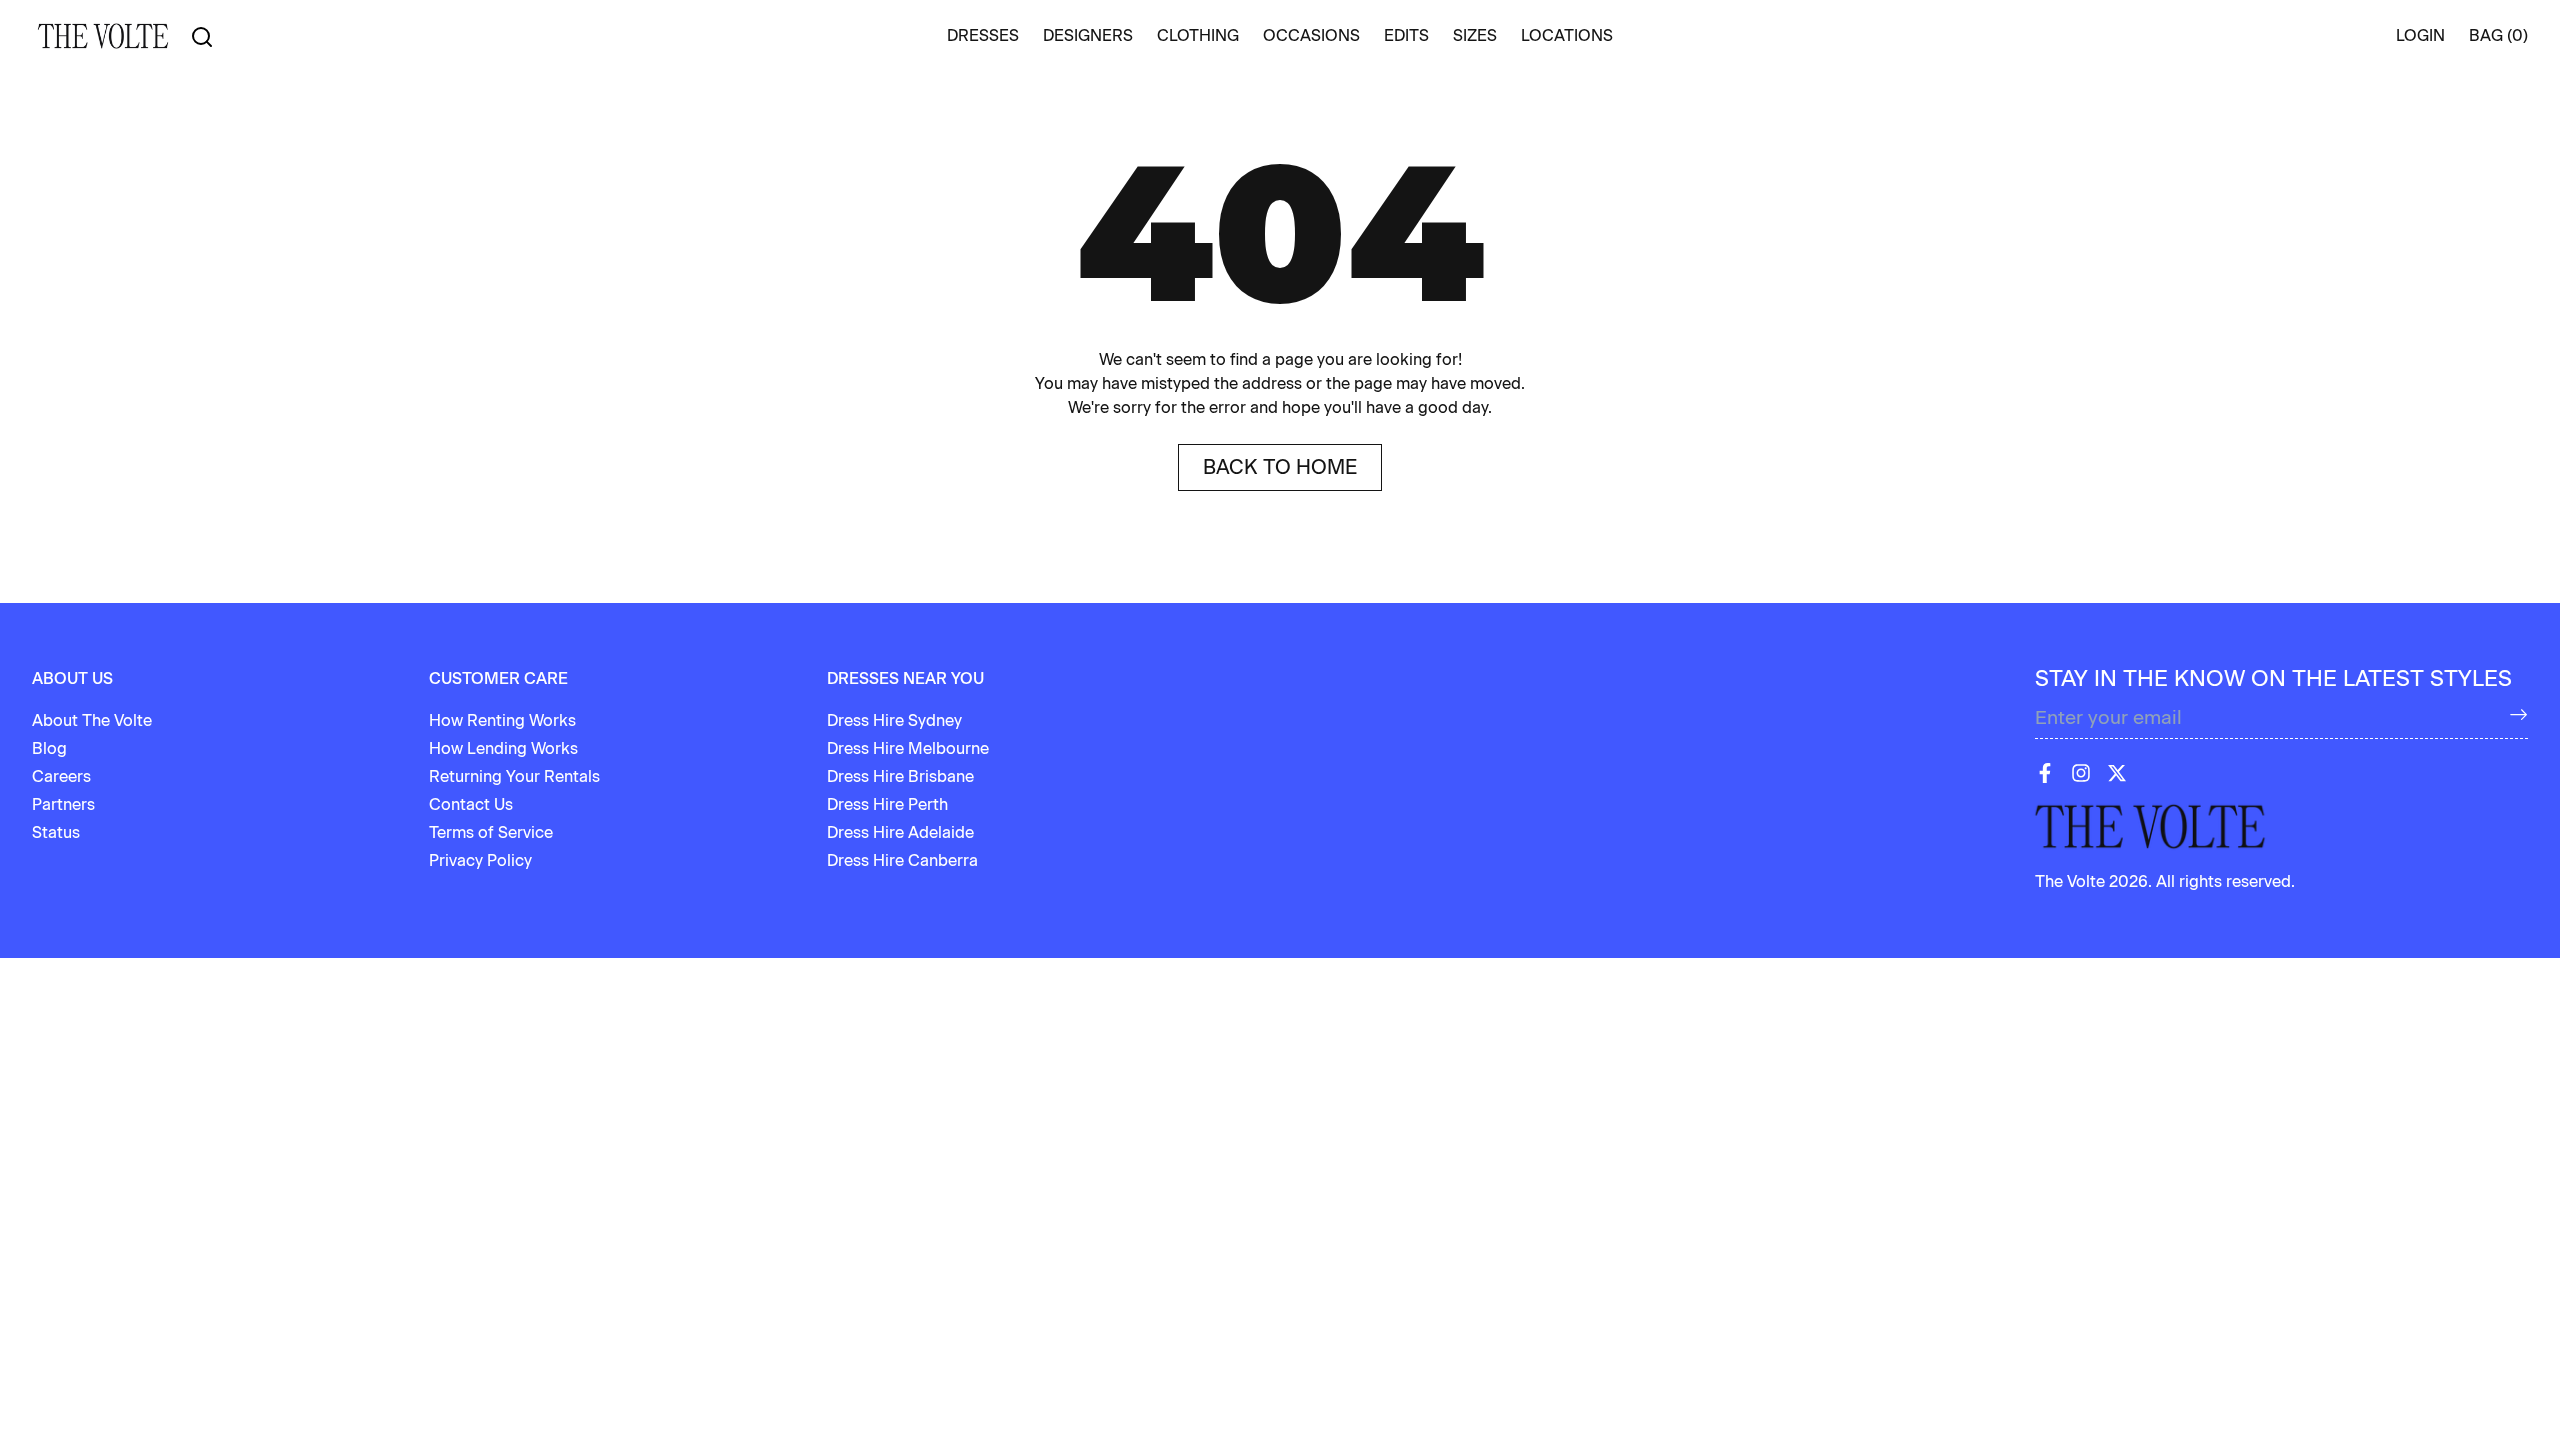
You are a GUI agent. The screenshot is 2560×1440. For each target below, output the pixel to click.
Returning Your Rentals (514, 776)
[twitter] (2117, 773)
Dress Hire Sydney (894, 720)
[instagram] (2081, 773)
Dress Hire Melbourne (908, 748)
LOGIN (2420, 35)
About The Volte (92, 720)
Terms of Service (491, 832)
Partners (63, 804)
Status (56, 832)
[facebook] (2045, 773)
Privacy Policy (480, 860)
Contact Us (471, 804)
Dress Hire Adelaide (900, 832)
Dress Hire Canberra (902, 860)
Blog (49, 748)
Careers (61, 776)
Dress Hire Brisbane (900, 776)
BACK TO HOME (1280, 467)
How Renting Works (502, 720)
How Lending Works (503, 748)
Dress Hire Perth (887, 804)
